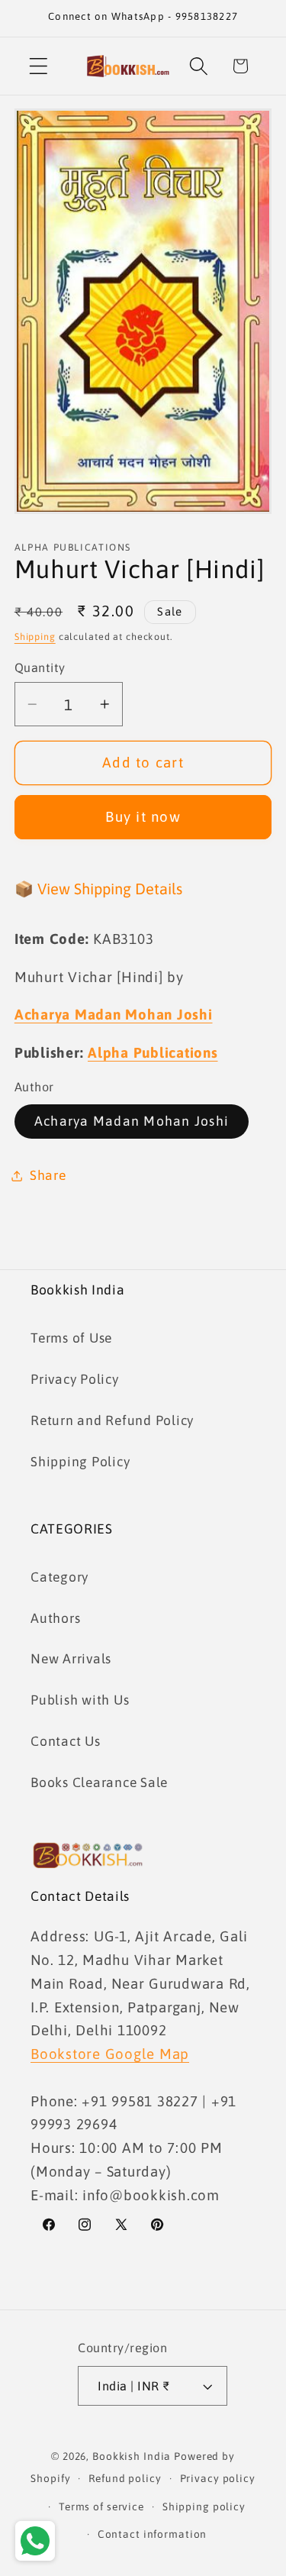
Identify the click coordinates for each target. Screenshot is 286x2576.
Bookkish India (132, 2456)
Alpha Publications (153, 1052)
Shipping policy (204, 2507)
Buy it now (143, 816)
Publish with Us (80, 1700)
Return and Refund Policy (112, 1421)
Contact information (153, 2534)
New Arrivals (71, 1659)
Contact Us (66, 1741)
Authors (55, 1618)
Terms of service (101, 2507)
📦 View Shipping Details (98, 889)
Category (59, 1577)
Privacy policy (218, 2478)
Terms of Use (71, 1338)
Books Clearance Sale (99, 1783)
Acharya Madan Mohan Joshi (132, 1121)
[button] (39, 66)
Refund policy (125, 2478)
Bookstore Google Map (110, 2054)
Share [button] (48, 1175)
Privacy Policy (75, 1379)
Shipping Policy (80, 1462)
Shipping (35, 637)
